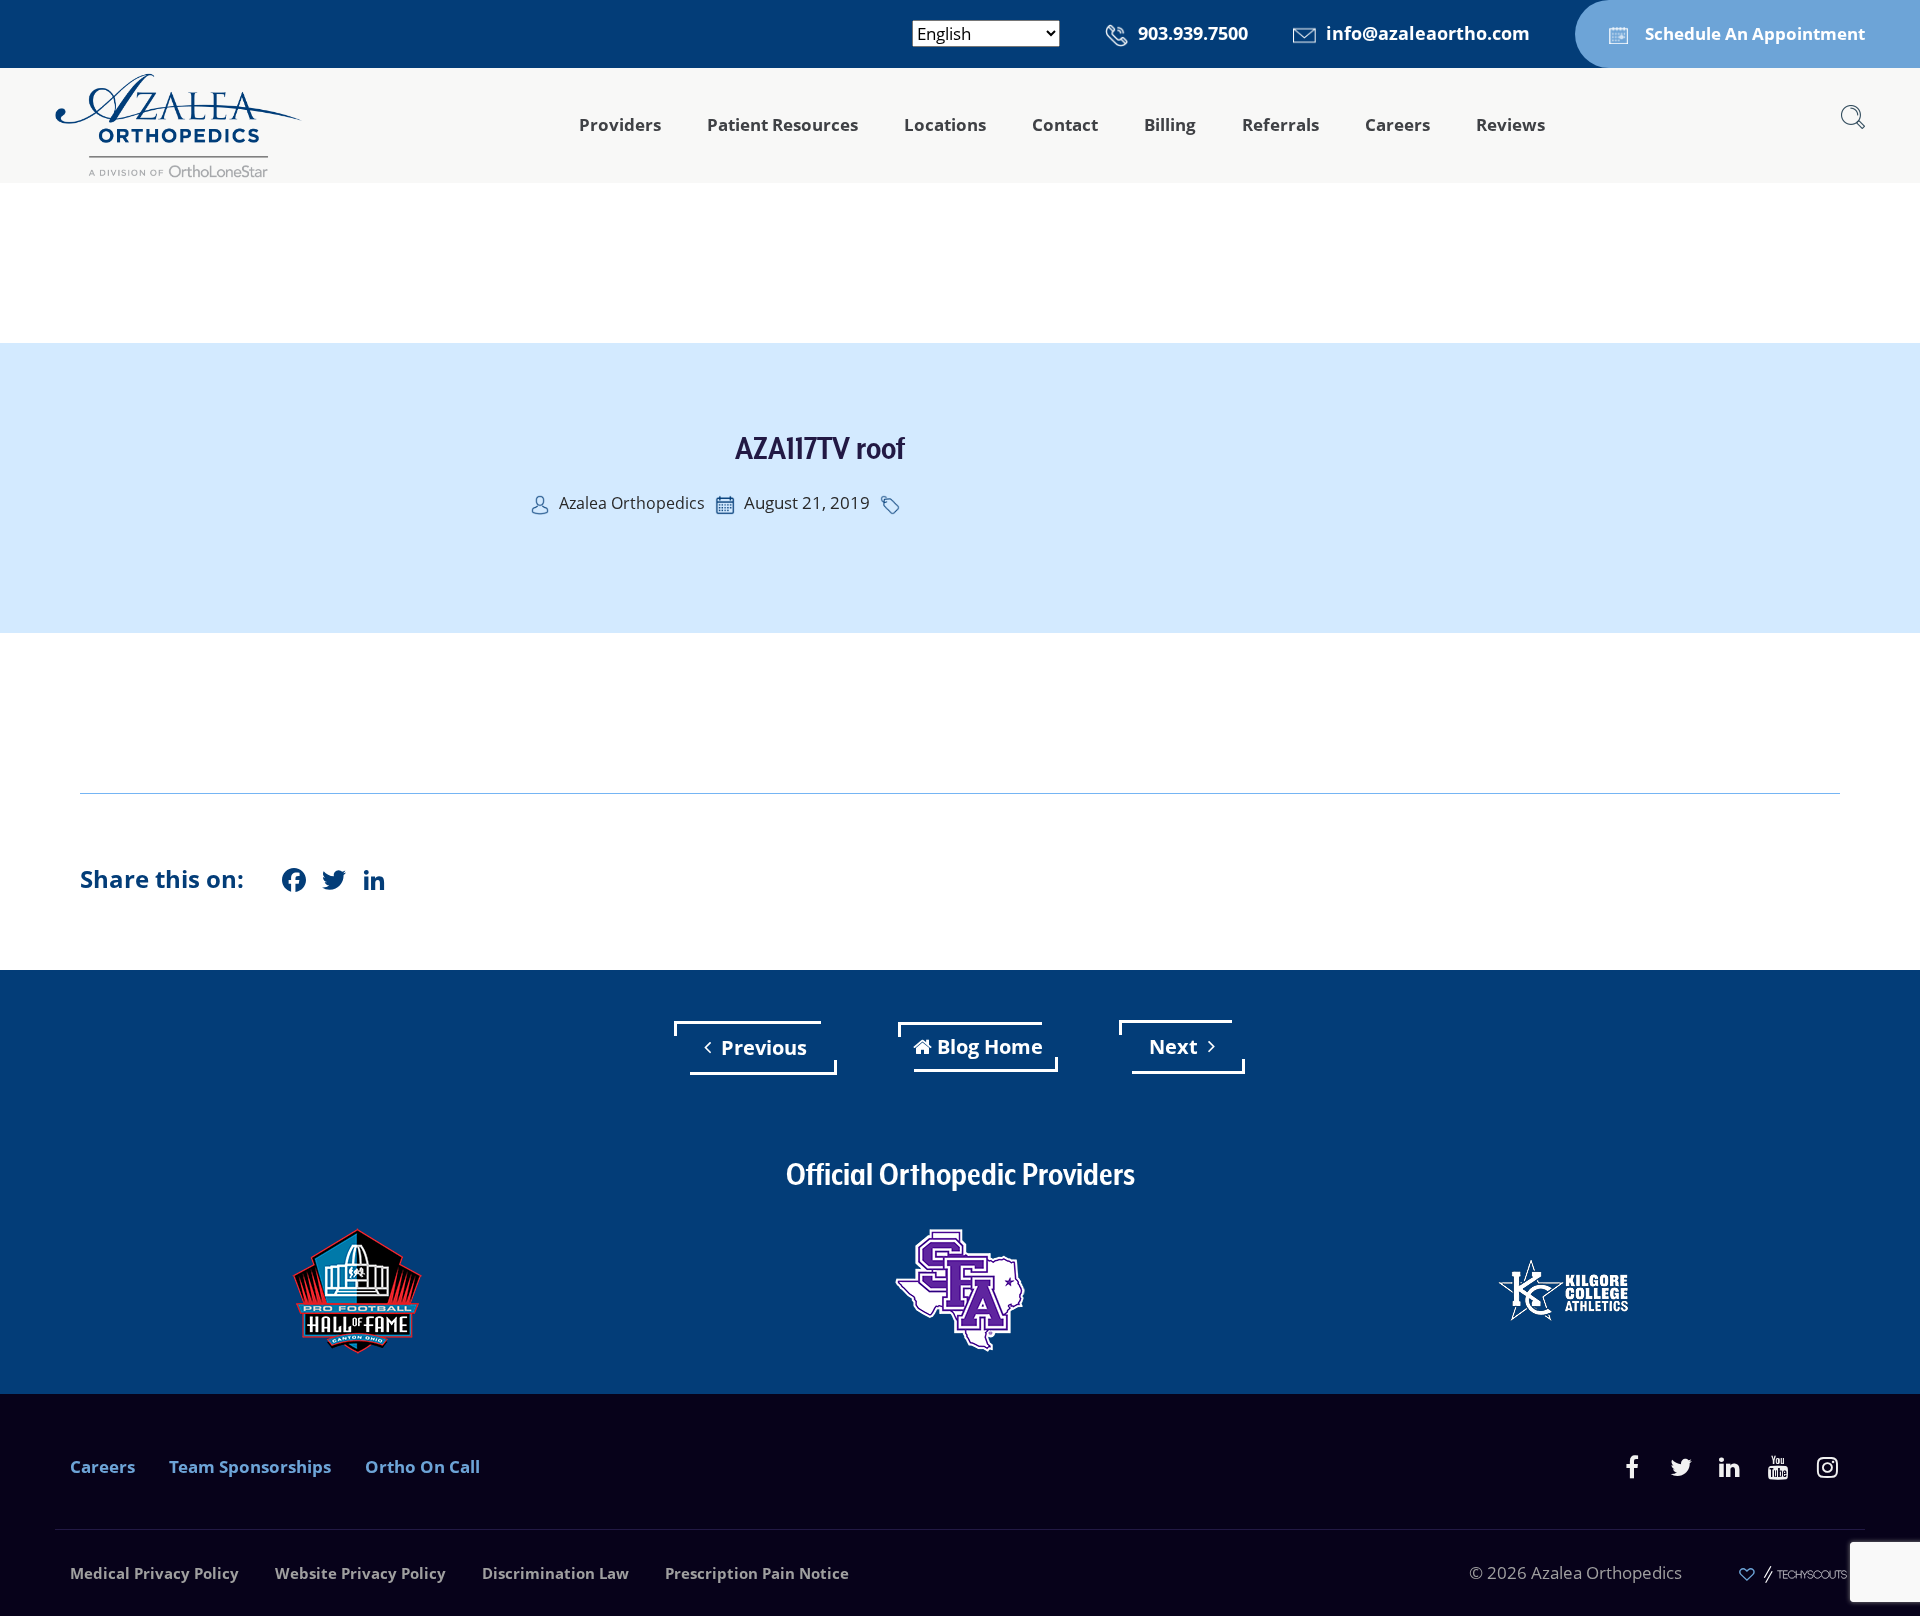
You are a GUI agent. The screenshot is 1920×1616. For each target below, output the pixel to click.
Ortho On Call (422, 1466)
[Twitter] (1680, 1466)
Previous (764, 1047)
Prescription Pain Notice (757, 1573)
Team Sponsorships (250, 1466)
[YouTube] (1778, 1466)
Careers (1397, 124)
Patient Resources (782, 124)
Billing (1170, 124)
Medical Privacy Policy (154, 1573)
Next (1173, 1046)
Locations (945, 124)
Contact (1065, 124)
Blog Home (990, 1046)
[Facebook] (1631, 1466)
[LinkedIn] (1729, 1466)
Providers (620, 124)
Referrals (1280, 124)
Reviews (1510, 124)
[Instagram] (1827, 1466)
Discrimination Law (555, 1573)
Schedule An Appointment (1755, 33)
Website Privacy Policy (360, 1573)
